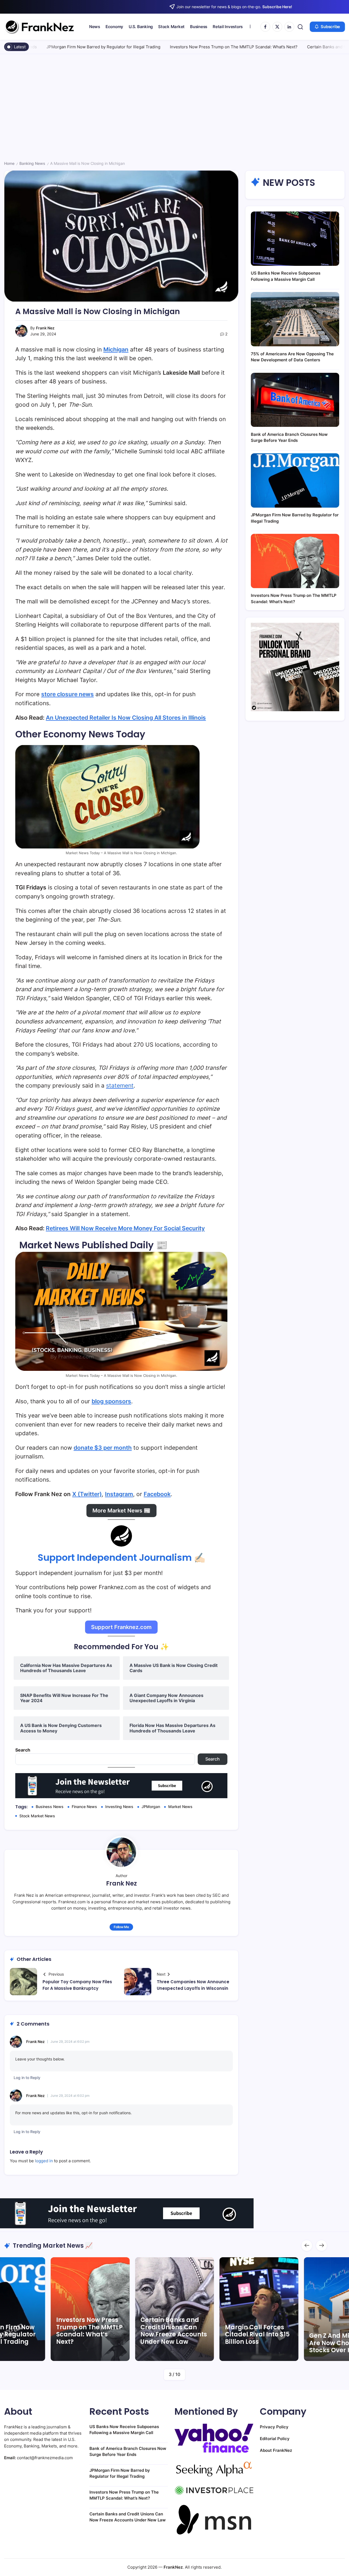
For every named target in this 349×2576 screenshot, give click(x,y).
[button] (300, 27)
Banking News (32, 163)
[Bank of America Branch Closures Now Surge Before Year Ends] (295, 400)
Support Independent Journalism (115, 1557)
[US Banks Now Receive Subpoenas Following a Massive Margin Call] (295, 239)
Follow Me (121, 1927)
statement (120, 1086)
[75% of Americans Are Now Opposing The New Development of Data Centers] (295, 319)
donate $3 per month (103, 1448)
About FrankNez (276, 2450)
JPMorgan (151, 1807)
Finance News (84, 1807)
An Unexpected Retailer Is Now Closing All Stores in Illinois (126, 718)
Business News (50, 1807)
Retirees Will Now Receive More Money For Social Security (125, 1228)
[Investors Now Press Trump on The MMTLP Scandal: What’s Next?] (295, 561)
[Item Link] (259, 2309)
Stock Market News (37, 1816)
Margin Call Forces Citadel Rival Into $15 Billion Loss (173, 2334)
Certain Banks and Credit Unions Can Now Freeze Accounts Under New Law (89, 2331)
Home (9, 163)
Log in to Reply (27, 2078)
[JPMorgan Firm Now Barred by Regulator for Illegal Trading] (295, 480)
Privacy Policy (274, 2427)
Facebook (157, 1494)
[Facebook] (265, 27)
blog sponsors (111, 1401)
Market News (180, 1807)
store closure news (67, 694)
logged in (44, 2161)
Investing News (119, 1807)
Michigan (116, 349)
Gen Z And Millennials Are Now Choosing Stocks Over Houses (258, 2343)
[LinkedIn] (289, 27)
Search (23, 1750)
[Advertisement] (174, 109)
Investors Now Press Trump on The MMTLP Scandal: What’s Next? (167, 47)
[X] (277, 27)
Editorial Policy (275, 2439)
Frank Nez (45, 328)
